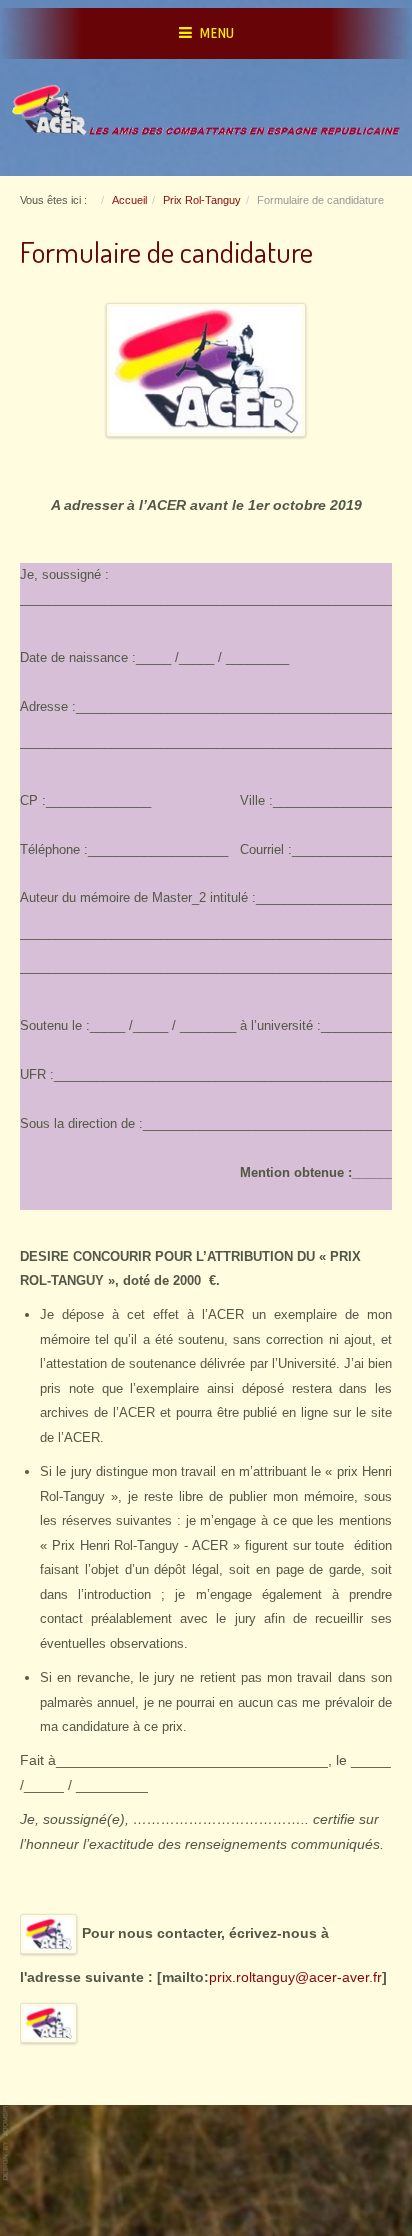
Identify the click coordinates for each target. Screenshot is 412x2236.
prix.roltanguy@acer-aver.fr (295, 1977)
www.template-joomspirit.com (7, 2137)
